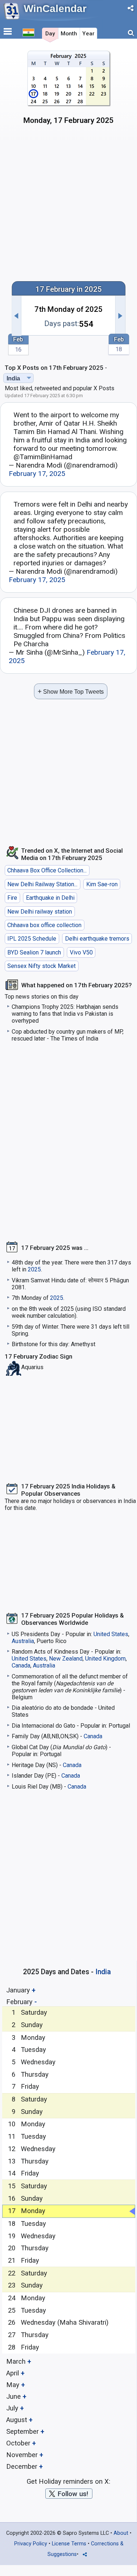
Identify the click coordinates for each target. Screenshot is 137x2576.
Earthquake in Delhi (50, 898)
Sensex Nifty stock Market (41, 966)
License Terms (69, 2544)
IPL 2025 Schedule (32, 939)
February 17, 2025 (37, 474)
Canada (21, 1665)
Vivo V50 (81, 952)
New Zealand (66, 1659)
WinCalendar (55, 9)
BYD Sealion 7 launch (34, 952)
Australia (23, 1641)
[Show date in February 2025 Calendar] (68, 90)
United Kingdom (105, 1659)
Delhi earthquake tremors (97, 939)
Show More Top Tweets (71, 691)
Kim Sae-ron (102, 884)
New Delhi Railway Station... (42, 884)
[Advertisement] (68, 202)
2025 (34, 1269)
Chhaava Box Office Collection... (47, 870)
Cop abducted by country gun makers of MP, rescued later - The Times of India (68, 1035)
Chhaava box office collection (44, 925)
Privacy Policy (31, 2544)
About (121, 2533)
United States (111, 1634)
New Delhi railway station (40, 912)
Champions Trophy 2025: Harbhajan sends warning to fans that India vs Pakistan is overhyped (65, 1014)
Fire (12, 898)
